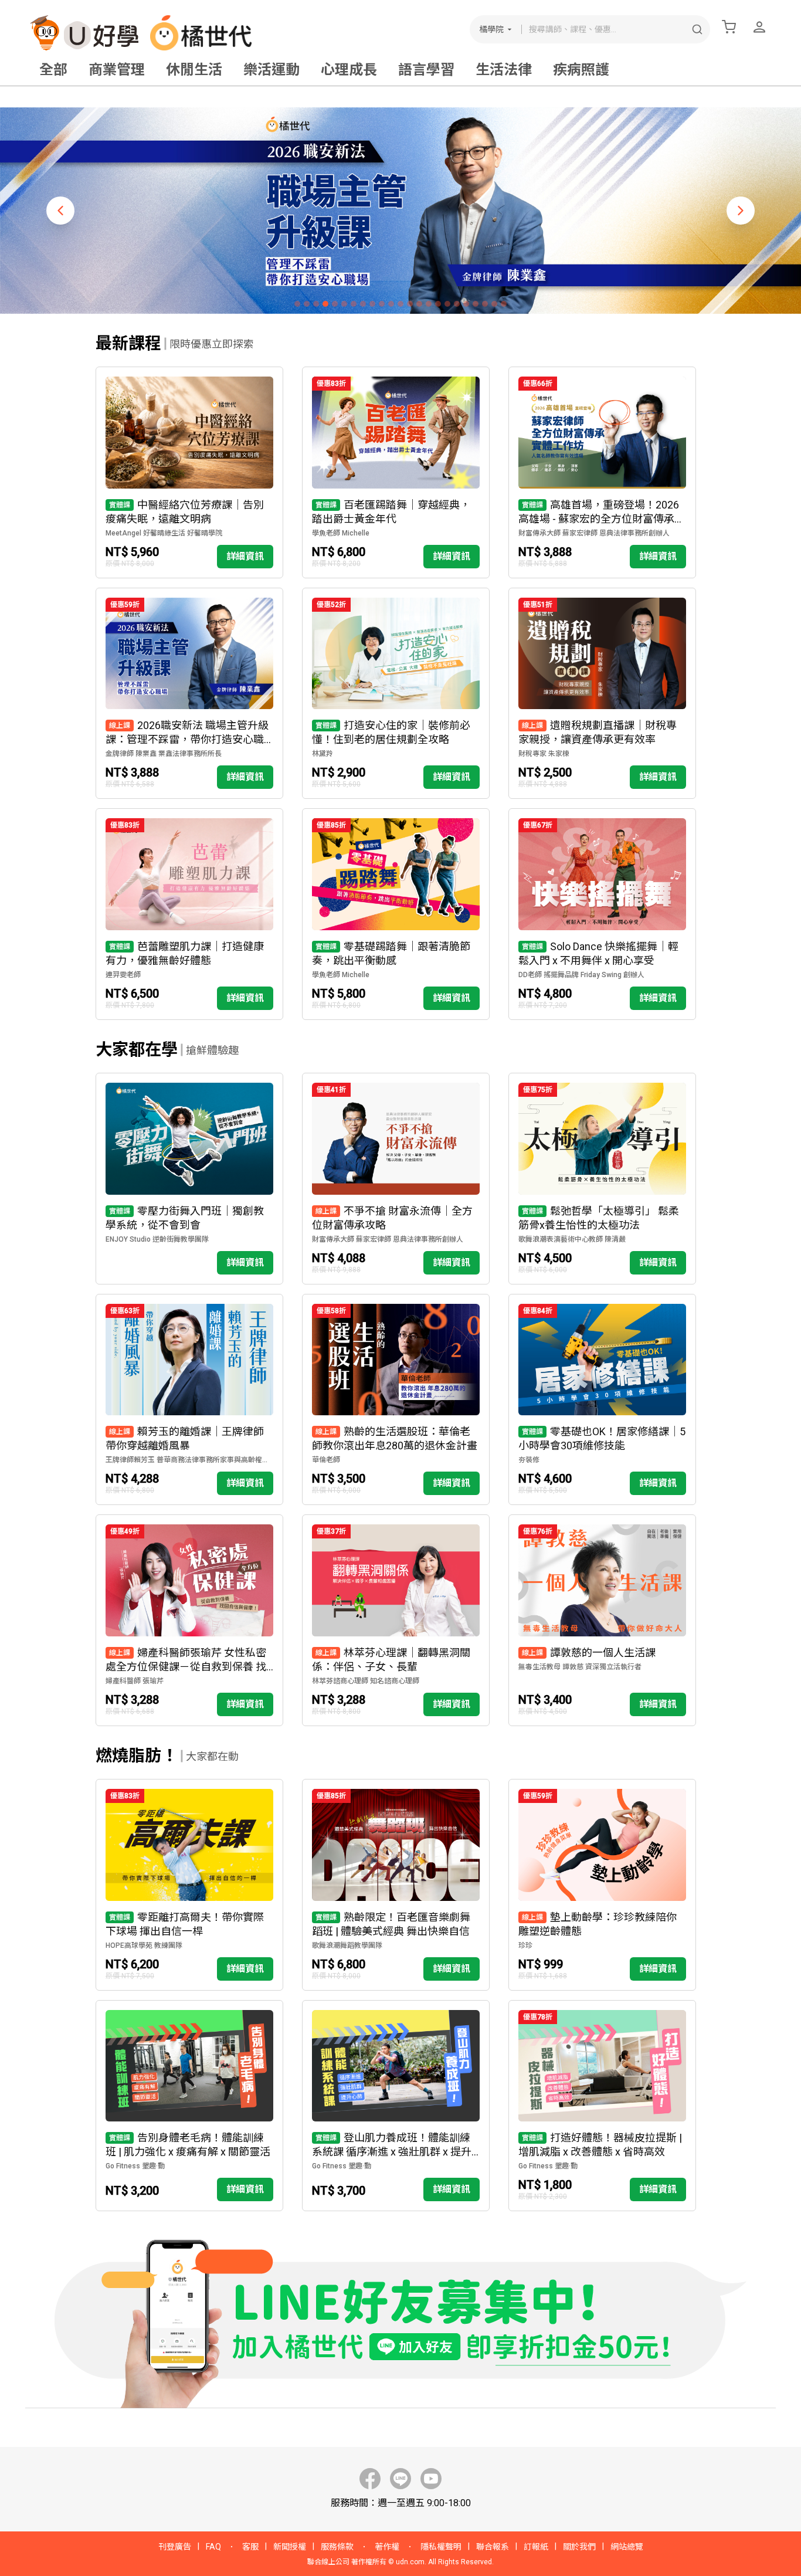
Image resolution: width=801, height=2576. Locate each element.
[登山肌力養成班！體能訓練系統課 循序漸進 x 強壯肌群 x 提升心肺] (396, 2106)
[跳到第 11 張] (391, 304)
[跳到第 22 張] (494, 304)
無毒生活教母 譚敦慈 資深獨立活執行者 (580, 1667)
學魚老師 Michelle (341, 533)
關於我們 (579, 2547)
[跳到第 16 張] (438, 304)
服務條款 (337, 2547)
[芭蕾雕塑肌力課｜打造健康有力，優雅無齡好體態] (189, 914)
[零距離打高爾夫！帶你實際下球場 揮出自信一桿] (189, 1885)
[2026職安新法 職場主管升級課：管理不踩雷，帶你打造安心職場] (189, 694)
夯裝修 (529, 1460)
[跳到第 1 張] (297, 304)
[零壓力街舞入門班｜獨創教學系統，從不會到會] (189, 1179)
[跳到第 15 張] (429, 304)
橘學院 (491, 29)
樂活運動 (271, 70)
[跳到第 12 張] (400, 304)
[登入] (759, 27)
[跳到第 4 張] (325, 304)
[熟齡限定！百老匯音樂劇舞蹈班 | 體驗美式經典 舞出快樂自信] (396, 1885)
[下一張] (741, 211)
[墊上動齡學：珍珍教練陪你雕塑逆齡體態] (602, 1885)
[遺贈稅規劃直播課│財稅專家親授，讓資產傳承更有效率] (602, 694)
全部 (53, 70)
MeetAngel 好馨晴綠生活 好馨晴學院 (164, 533)
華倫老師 (326, 1460)
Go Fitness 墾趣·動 (135, 2166)
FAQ (213, 2547)
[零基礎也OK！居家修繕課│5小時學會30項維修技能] (602, 1400)
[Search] (697, 29)
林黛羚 (323, 754)
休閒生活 (194, 70)
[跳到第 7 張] (354, 304)
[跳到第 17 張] (447, 304)
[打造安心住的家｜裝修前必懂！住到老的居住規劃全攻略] (396, 694)
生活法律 (504, 70)
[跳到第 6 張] (344, 304)
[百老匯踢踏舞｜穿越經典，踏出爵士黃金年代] (396, 472)
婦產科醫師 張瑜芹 (135, 1681)
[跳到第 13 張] (410, 304)
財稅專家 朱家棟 (544, 754)
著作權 (387, 2547)
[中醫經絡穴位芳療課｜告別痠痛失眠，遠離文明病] (189, 472)
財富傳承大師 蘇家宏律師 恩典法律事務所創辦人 (594, 533)
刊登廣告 (175, 2547)
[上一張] (60, 211)
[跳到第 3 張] (316, 304)
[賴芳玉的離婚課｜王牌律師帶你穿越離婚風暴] (189, 1400)
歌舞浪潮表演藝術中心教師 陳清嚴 (572, 1239)
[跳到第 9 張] (372, 304)
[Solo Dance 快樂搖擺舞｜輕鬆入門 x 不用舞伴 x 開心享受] (602, 914)
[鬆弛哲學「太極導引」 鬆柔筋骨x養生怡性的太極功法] (602, 1179)
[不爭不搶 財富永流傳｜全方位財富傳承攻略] (396, 1179)
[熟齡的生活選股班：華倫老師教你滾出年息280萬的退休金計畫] (396, 1400)
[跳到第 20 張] (476, 304)
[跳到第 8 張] (363, 304)
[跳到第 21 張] (485, 304)
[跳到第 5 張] (335, 304)
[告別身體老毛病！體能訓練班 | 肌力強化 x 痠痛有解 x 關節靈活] (189, 2106)
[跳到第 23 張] (504, 304)
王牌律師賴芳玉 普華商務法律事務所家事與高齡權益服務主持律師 (189, 1460)
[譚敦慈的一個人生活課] (602, 1620)
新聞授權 (290, 2547)
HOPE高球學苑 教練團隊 (144, 1945)
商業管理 (117, 70)
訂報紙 (536, 2547)
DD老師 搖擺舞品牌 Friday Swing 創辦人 (581, 975)
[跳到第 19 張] (466, 304)
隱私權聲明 (441, 2547)
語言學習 (426, 70)
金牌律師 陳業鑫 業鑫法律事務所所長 (164, 754)
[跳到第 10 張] (382, 304)
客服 (250, 2547)
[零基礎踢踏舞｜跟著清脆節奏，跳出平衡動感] (396, 914)
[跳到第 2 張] (307, 304)
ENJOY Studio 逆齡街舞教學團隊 (157, 1239)
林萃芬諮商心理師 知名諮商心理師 (366, 1681)
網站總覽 (627, 2547)
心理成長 (349, 70)
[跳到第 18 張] (457, 304)
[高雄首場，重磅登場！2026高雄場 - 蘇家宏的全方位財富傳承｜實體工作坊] (602, 472)
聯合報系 (493, 2547)
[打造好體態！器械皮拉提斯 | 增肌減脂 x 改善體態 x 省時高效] (602, 2106)
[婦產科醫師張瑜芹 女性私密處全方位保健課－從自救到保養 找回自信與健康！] (189, 1620)
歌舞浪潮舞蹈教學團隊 (347, 1945)
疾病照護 (581, 70)
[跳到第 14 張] (419, 304)
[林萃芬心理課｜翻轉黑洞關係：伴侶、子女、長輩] (396, 1620)
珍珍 (525, 1945)
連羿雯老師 (123, 975)
